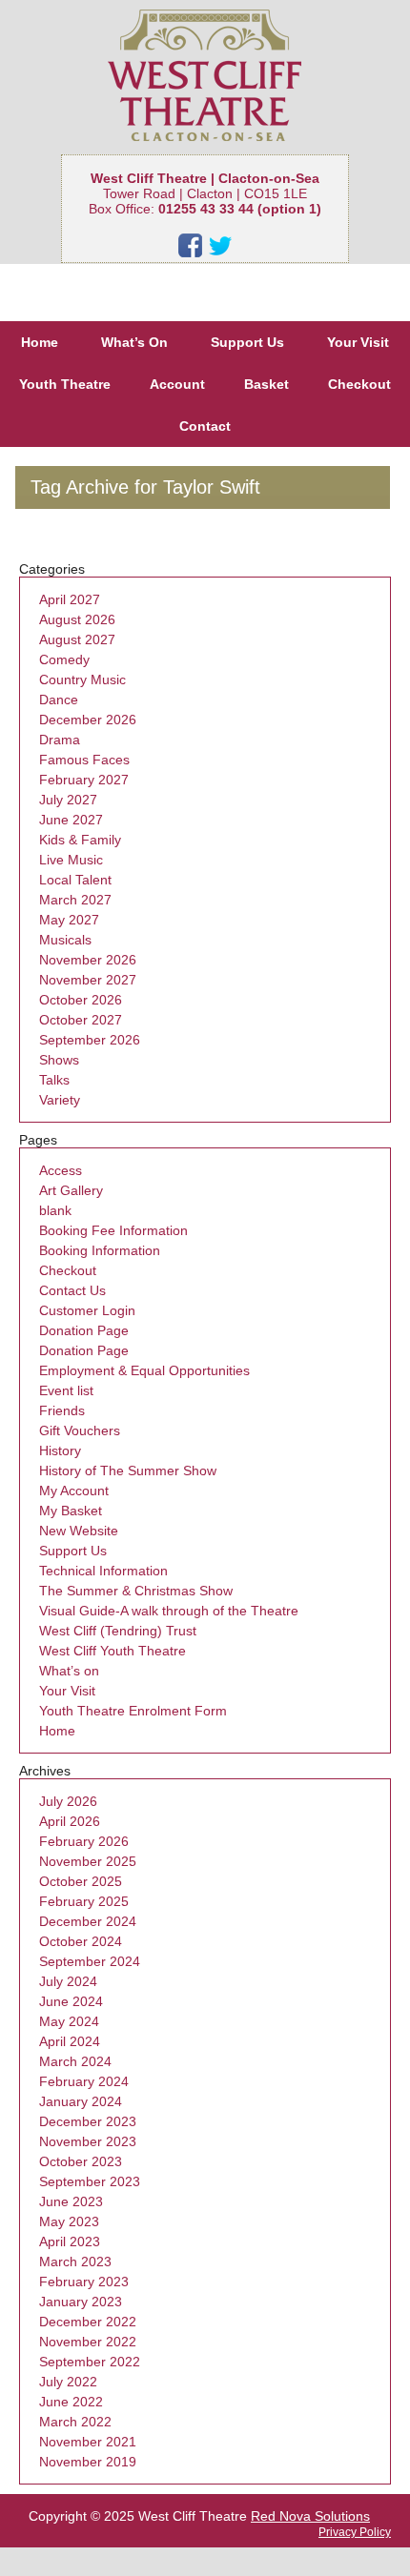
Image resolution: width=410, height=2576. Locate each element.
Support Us (247, 342)
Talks (54, 1080)
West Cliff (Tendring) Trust (118, 1631)
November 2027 (88, 980)
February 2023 (84, 2282)
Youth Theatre (65, 384)
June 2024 (71, 2001)
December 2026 (88, 720)
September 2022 (90, 2362)
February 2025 (84, 1901)
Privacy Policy (355, 2532)
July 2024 (68, 1981)
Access (61, 1170)
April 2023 (70, 2241)
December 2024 (88, 1921)
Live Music (71, 860)
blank (55, 1210)
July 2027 (68, 800)
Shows (59, 1060)
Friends (62, 1410)
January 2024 (81, 2101)
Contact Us (72, 1290)
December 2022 (88, 2322)
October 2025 (81, 1881)
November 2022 (88, 2342)
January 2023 (81, 2302)
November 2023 (88, 2141)
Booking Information (100, 1250)
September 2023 (90, 2181)
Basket (266, 384)
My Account (74, 1491)
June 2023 (71, 2201)
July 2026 (68, 1801)
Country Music (82, 679)
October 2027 (81, 1020)
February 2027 (84, 780)
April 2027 (70, 599)
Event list (66, 1390)
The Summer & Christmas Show (136, 1591)
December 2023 (88, 2121)
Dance (59, 700)
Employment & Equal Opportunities (144, 1370)
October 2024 (81, 1941)
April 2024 (70, 2041)
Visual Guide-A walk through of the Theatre (169, 1611)
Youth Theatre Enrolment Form (133, 1711)
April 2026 (70, 1821)
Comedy (64, 659)
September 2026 (90, 1040)
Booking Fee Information (113, 1230)
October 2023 (81, 2161)
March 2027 (75, 900)
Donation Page (84, 1330)
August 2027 (77, 639)
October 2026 (81, 1000)
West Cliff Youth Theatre (113, 1651)
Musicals (65, 940)
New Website (79, 1531)
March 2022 (75, 2422)
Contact (205, 426)
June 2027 (71, 820)
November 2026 (88, 960)
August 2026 (77, 619)
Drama (60, 740)
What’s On (134, 342)
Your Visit (358, 342)
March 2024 (75, 2061)
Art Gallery (71, 1190)
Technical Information (103, 1571)
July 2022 (68, 2382)
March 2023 (75, 2262)
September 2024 (90, 1961)
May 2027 (69, 920)
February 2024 (84, 2081)
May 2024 (69, 2021)
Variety (60, 1100)
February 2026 (84, 1841)
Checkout (359, 384)
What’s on (69, 1671)
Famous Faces (84, 760)
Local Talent (75, 880)
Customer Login (87, 1310)
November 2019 (88, 2462)
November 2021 (88, 2442)
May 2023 (69, 2221)
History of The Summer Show (128, 1471)
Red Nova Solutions (310, 2516)
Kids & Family (80, 840)
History (60, 1450)
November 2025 (88, 1861)
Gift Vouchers (80, 1430)
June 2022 (71, 2402)
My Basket (71, 1511)
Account (177, 384)
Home (40, 342)
